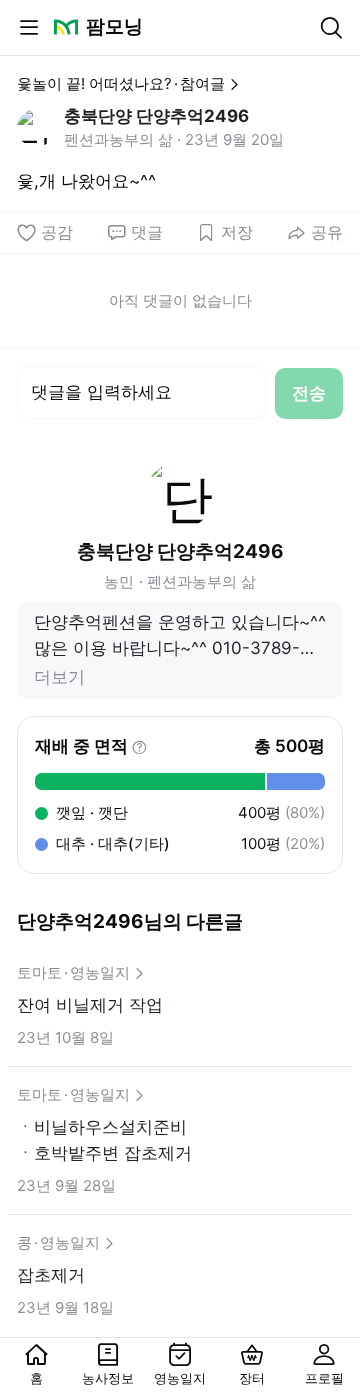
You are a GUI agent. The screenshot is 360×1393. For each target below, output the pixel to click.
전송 (309, 393)
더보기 (59, 677)
